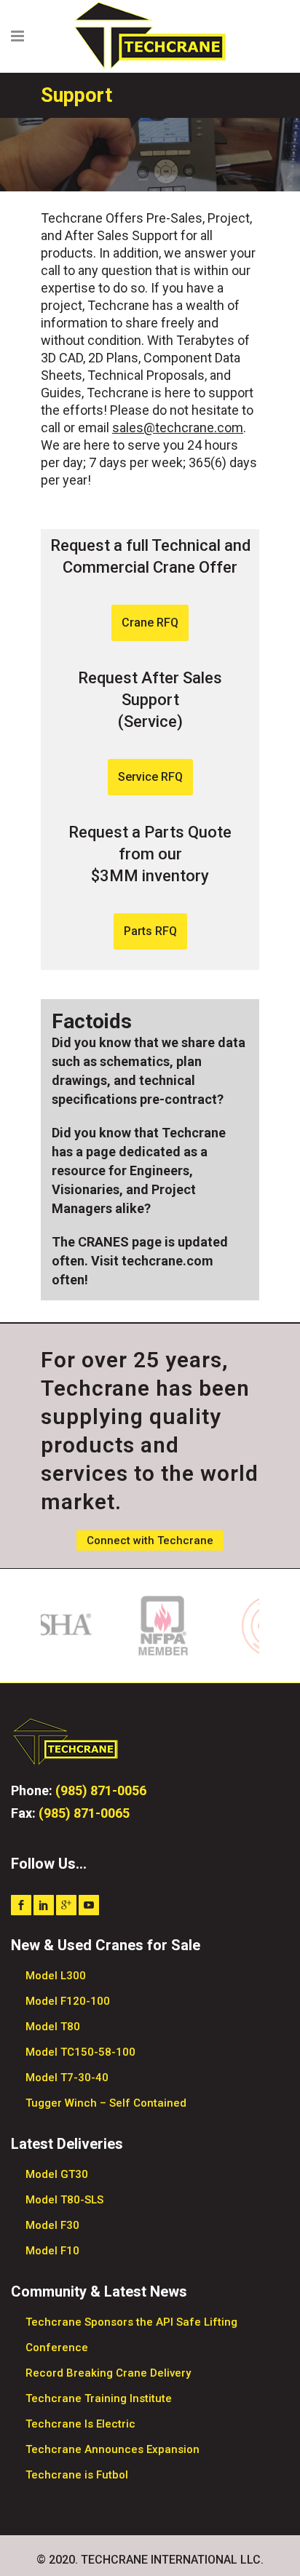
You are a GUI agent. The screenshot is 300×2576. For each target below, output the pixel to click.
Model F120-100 (68, 2001)
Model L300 (56, 1976)
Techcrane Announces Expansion (112, 2449)
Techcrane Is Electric (80, 2424)
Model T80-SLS (64, 2200)
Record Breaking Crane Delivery (108, 2373)
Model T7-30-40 (67, 2078)
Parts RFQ (150, 931)
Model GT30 (57, 2174)
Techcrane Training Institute (99, 2398)
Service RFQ (150, 777)
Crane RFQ (150, 623)
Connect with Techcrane (150, 1541)
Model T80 (53, 2027)
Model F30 (52, 2225)
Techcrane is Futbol (77, 2475)
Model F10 (52, 2251)
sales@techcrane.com (178, 428)
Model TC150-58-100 (80, 2052)
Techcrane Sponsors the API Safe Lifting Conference (131, 2335)
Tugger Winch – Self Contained (106, 2103)
